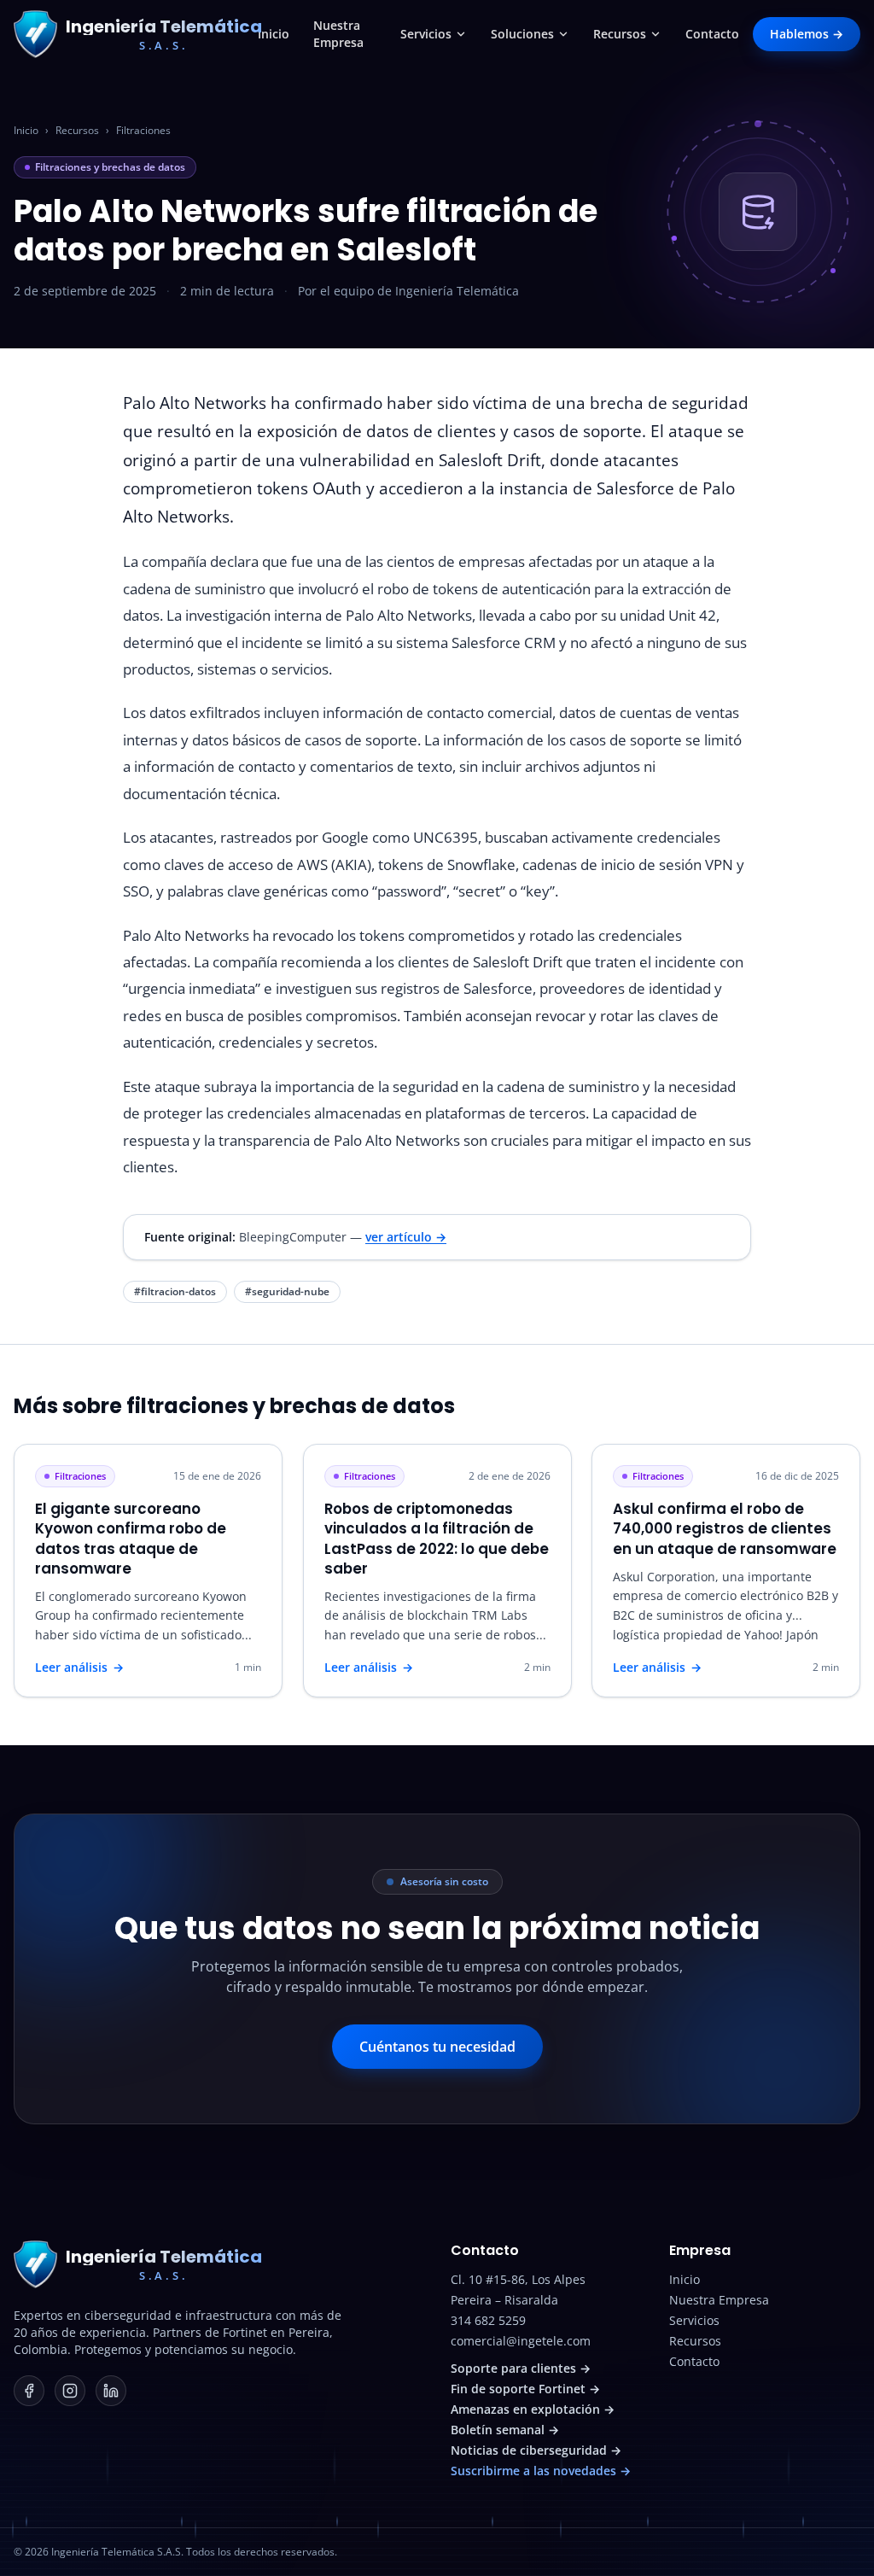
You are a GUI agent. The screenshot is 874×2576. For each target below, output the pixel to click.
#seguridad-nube (287, 1291)
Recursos (620, 34)
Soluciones (522, 34)
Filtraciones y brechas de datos (110, 167)
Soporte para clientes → (521, 2368)
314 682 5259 (488, 2320)
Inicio (274, 34)
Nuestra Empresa (338, 34)
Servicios (426, 34)
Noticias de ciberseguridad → (536, 2450)
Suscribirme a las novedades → (541, 2471)
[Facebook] (29, 2391)
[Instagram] (70, 2391)
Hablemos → (807, 34)
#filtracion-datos (175, 1291)
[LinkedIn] (111, 2391)
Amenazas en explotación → (533, 2409)
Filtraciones (143, 131)
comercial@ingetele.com (521, 2341)
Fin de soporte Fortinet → (525, 2389)
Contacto (712, 34)
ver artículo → (406, 1237)
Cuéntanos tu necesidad (437, 2047)
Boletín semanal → (505, 2430)
